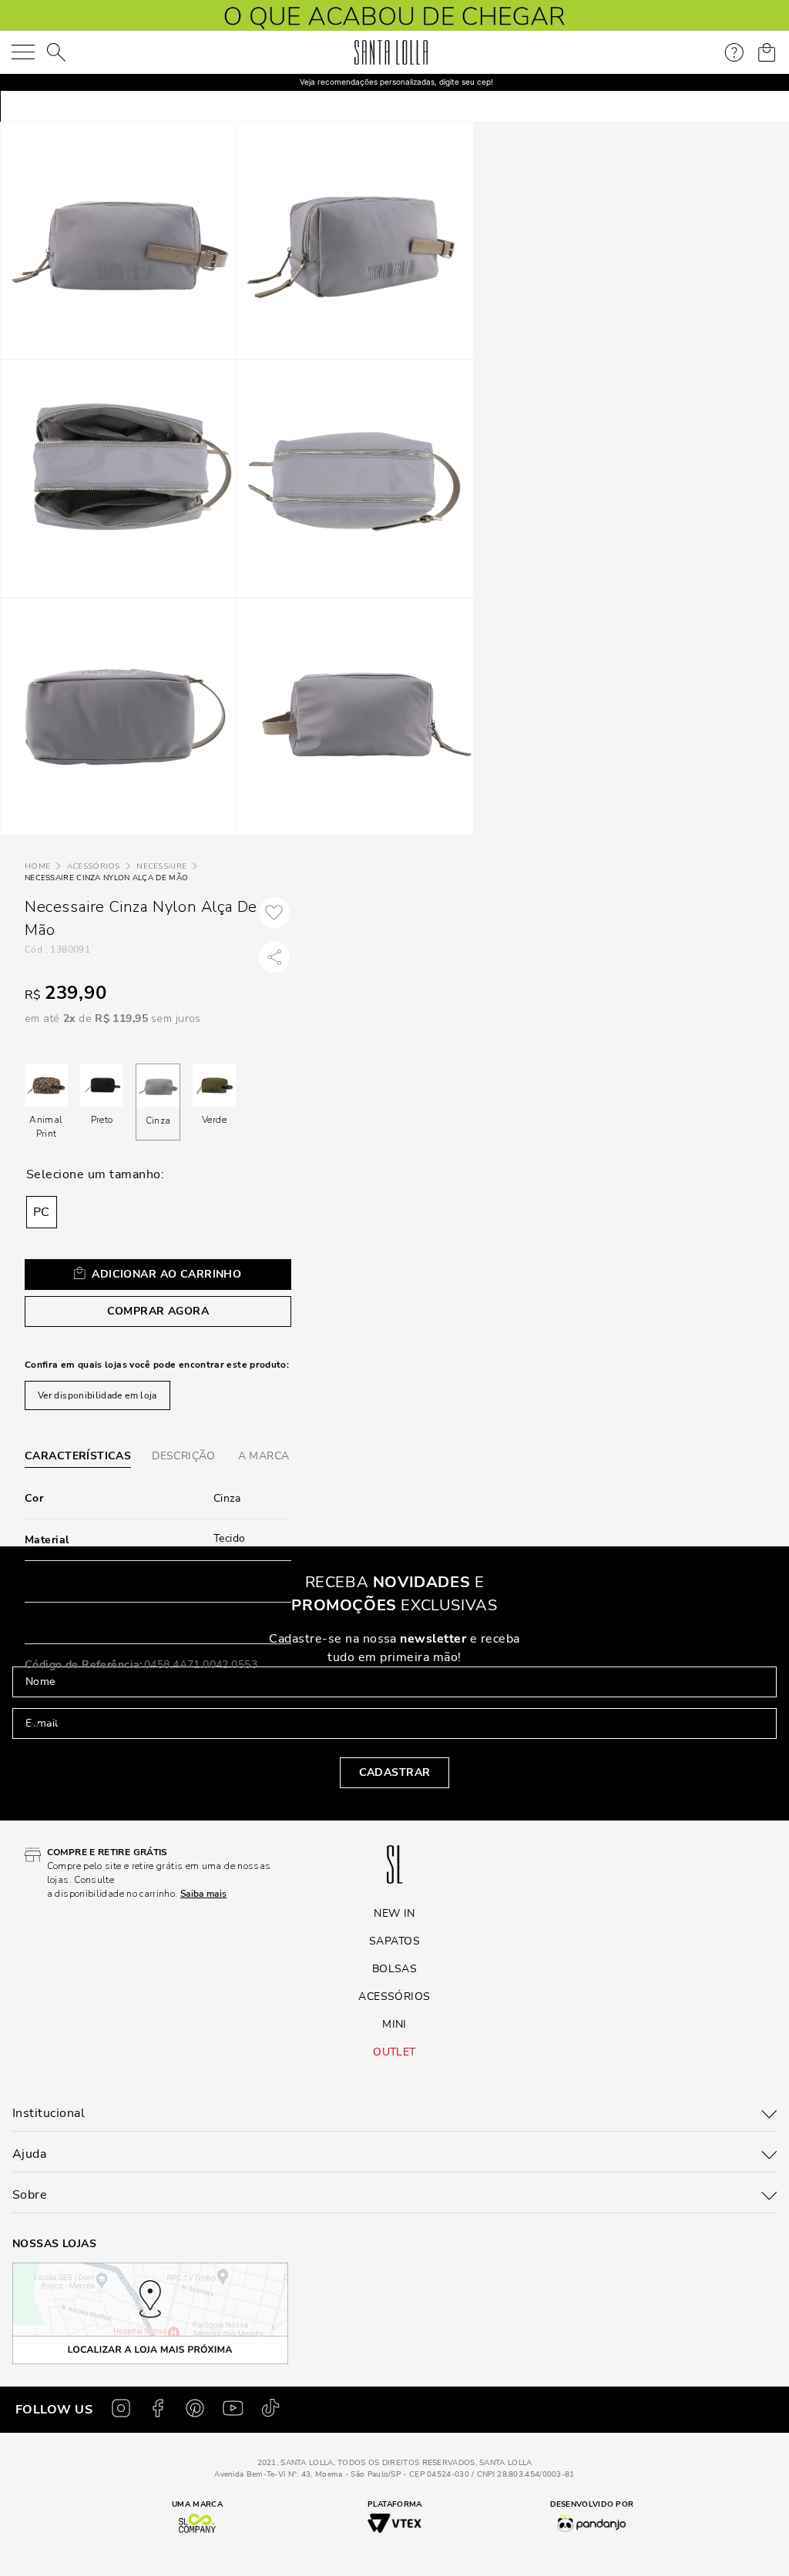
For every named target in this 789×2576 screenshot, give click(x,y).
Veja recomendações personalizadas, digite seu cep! (396, 82)
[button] (42, 1212)
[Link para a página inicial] (37, 867)
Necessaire (161, 866)
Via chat (65, 1800)
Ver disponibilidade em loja (97, 1395)
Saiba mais (116, 1747)
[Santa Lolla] (391, 52)
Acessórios (94, 866)
